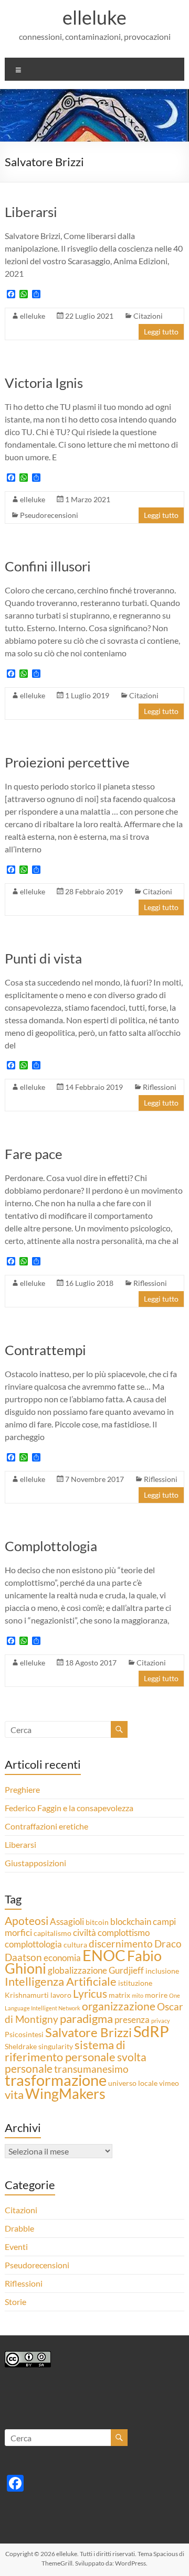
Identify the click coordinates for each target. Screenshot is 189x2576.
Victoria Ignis (44, 383)
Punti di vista (43, 958)
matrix (119, 1995)
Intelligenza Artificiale (61, 1981)
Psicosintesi (24, 2034)
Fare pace (34, 1154)
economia (62, 1958)
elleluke (94, 17)
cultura (75, 1945)
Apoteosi (27, 1921)
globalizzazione (77, 1970)
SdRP (151, 2031)
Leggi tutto (161, 332)
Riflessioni (160, 1087)
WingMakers (65, 2094)
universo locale (133, 2083)
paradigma (86, 2018)
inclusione (162, 1971)
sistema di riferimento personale (65, 2051)
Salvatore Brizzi (88, 2032)
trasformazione (56, 2080)
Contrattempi (45, 1350)
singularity (56, 2046)
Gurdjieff (126, 1970)
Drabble (19, 2228)
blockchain (131, 1922)
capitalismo (52, 1933)
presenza (132, 2020)
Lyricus (90, 1994)
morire (156, 1995)
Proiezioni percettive (67, 762)
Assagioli (67, 1922)
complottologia (33, 1944)
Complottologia (51, 1546)
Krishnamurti (27, 1995)
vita (14, 2095)
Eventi (16, 2247)
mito (138, 1995)
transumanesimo (91, 2069)
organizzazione (119, 2006)
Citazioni (148, 316)
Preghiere (22, 1789)
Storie (15, 2302)
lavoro (61, 1995)
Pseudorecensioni (49, 515)
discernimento (121, 1944)
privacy (161, 2021)
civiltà (85, 1933)
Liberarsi (31, 212)
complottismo (124, 1933)
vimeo (169, 2083)
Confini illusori (48, 566)
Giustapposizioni (35, 1863)
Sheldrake (21, 2046)
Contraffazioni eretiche (46, 1826)
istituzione (135, 1983)
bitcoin (97, 1922)
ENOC (104, 1955)
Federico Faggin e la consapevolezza (69, 1808)
